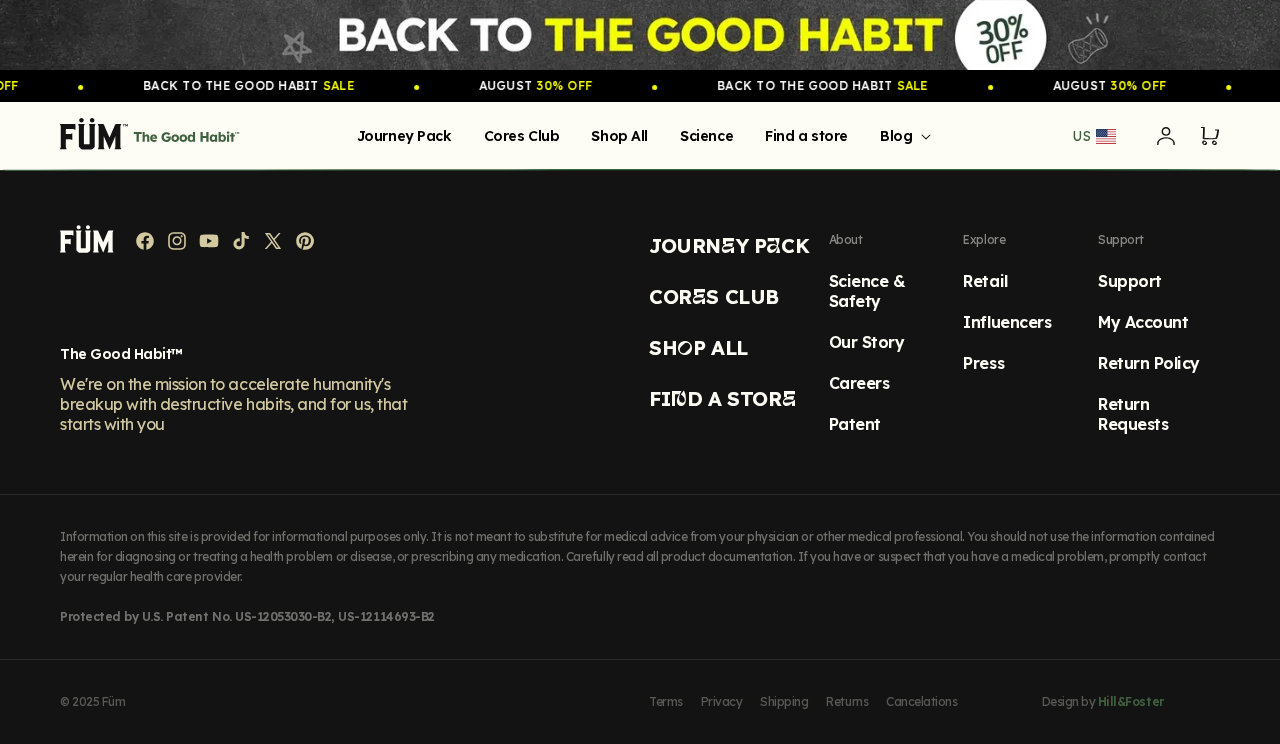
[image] (640, 35)
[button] (901, 136)
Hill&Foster (1131, 701)
